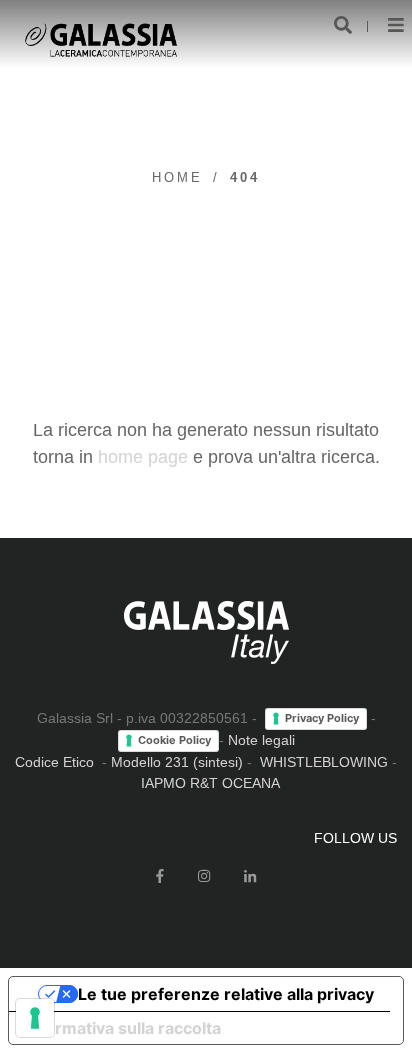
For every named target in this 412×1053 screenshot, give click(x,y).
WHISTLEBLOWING (324, 762)
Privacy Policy (322, 718)
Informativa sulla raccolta (123, 1028)
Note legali (261, 740)
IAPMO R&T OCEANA (210, 783)
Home (177, 177)
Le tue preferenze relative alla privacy (226, 994)
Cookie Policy (174, 740)
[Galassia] (100, 40)
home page (143, 457)
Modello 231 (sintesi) (177, 762)
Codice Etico (54, 762)
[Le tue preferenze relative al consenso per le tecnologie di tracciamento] (35, 1018)
